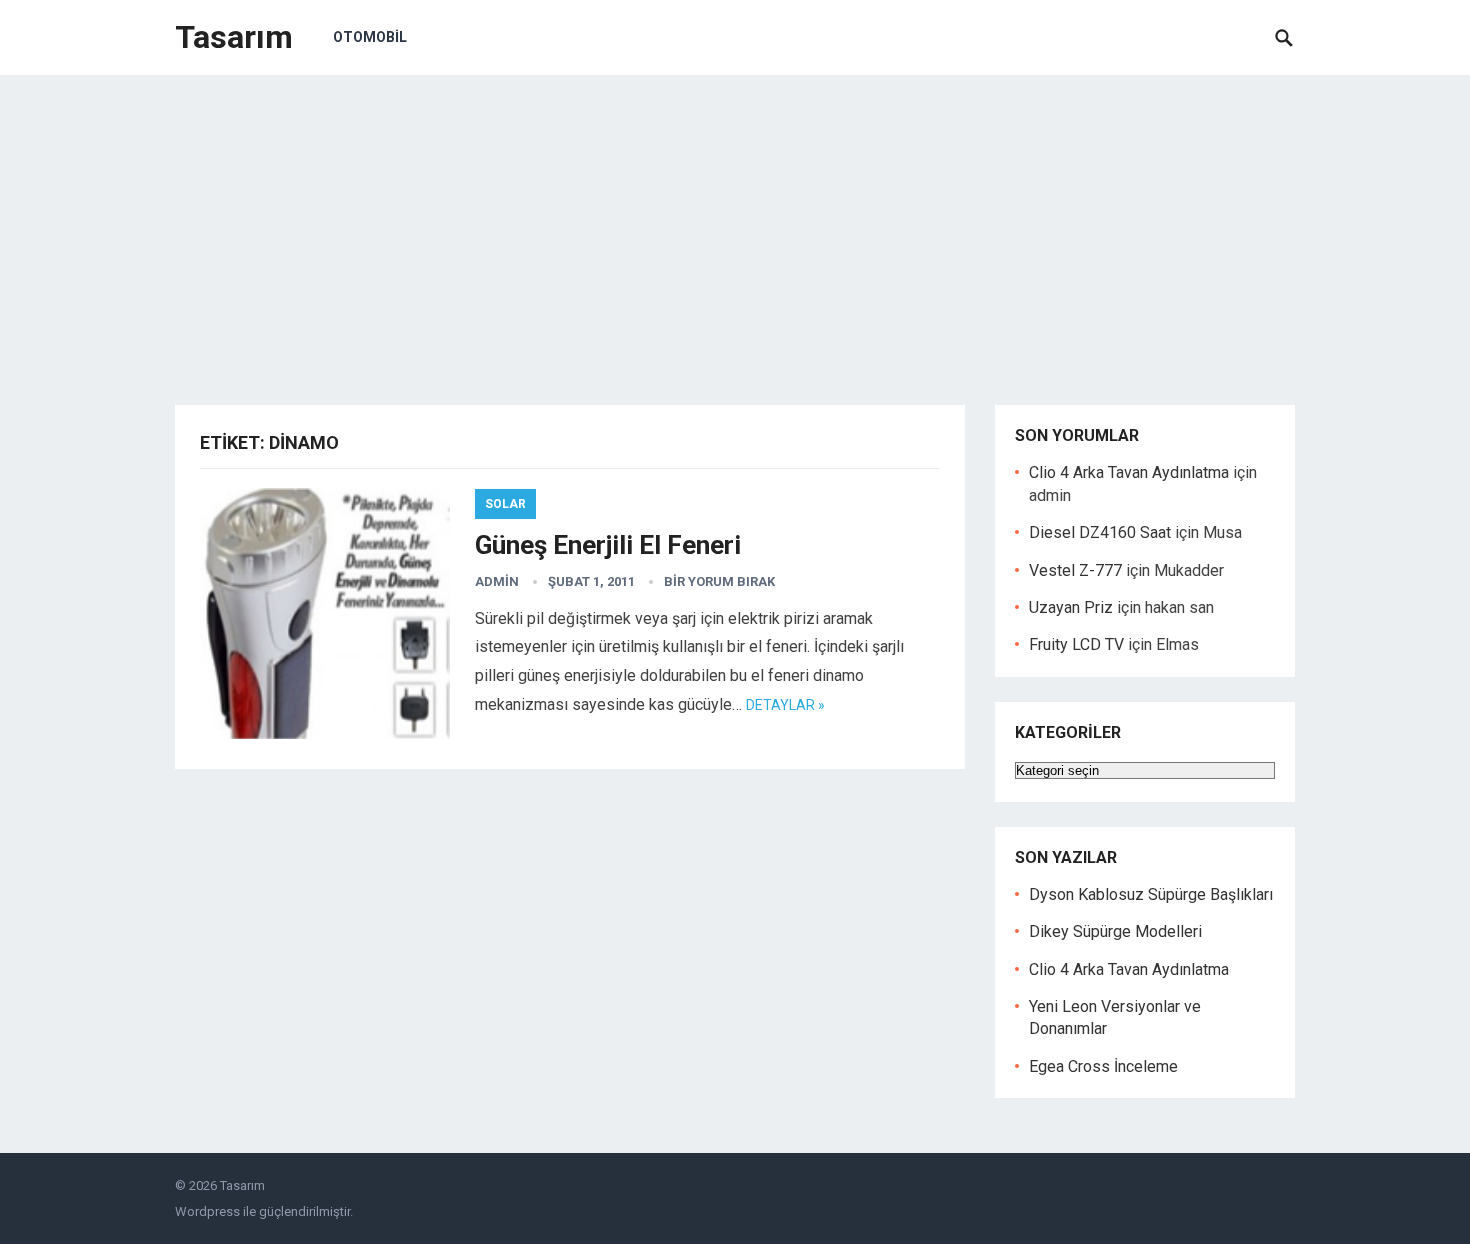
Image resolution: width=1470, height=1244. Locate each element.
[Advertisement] (735, 225)
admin (497, 581)
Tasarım (234, 37)
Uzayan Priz (1071, 607)
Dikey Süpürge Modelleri (1115, 931)
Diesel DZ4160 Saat (1100, 532)
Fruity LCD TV (1076, 644)
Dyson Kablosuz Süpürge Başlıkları (1151, 894)
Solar (505, 504)
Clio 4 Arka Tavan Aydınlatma (1129, 472)
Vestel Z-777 (1075, 570)
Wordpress (207, 1211)
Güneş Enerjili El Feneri (608, 545)
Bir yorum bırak (719, 581)
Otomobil (370, 37)
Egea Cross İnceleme (1103, 1066)
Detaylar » (785, 705)
